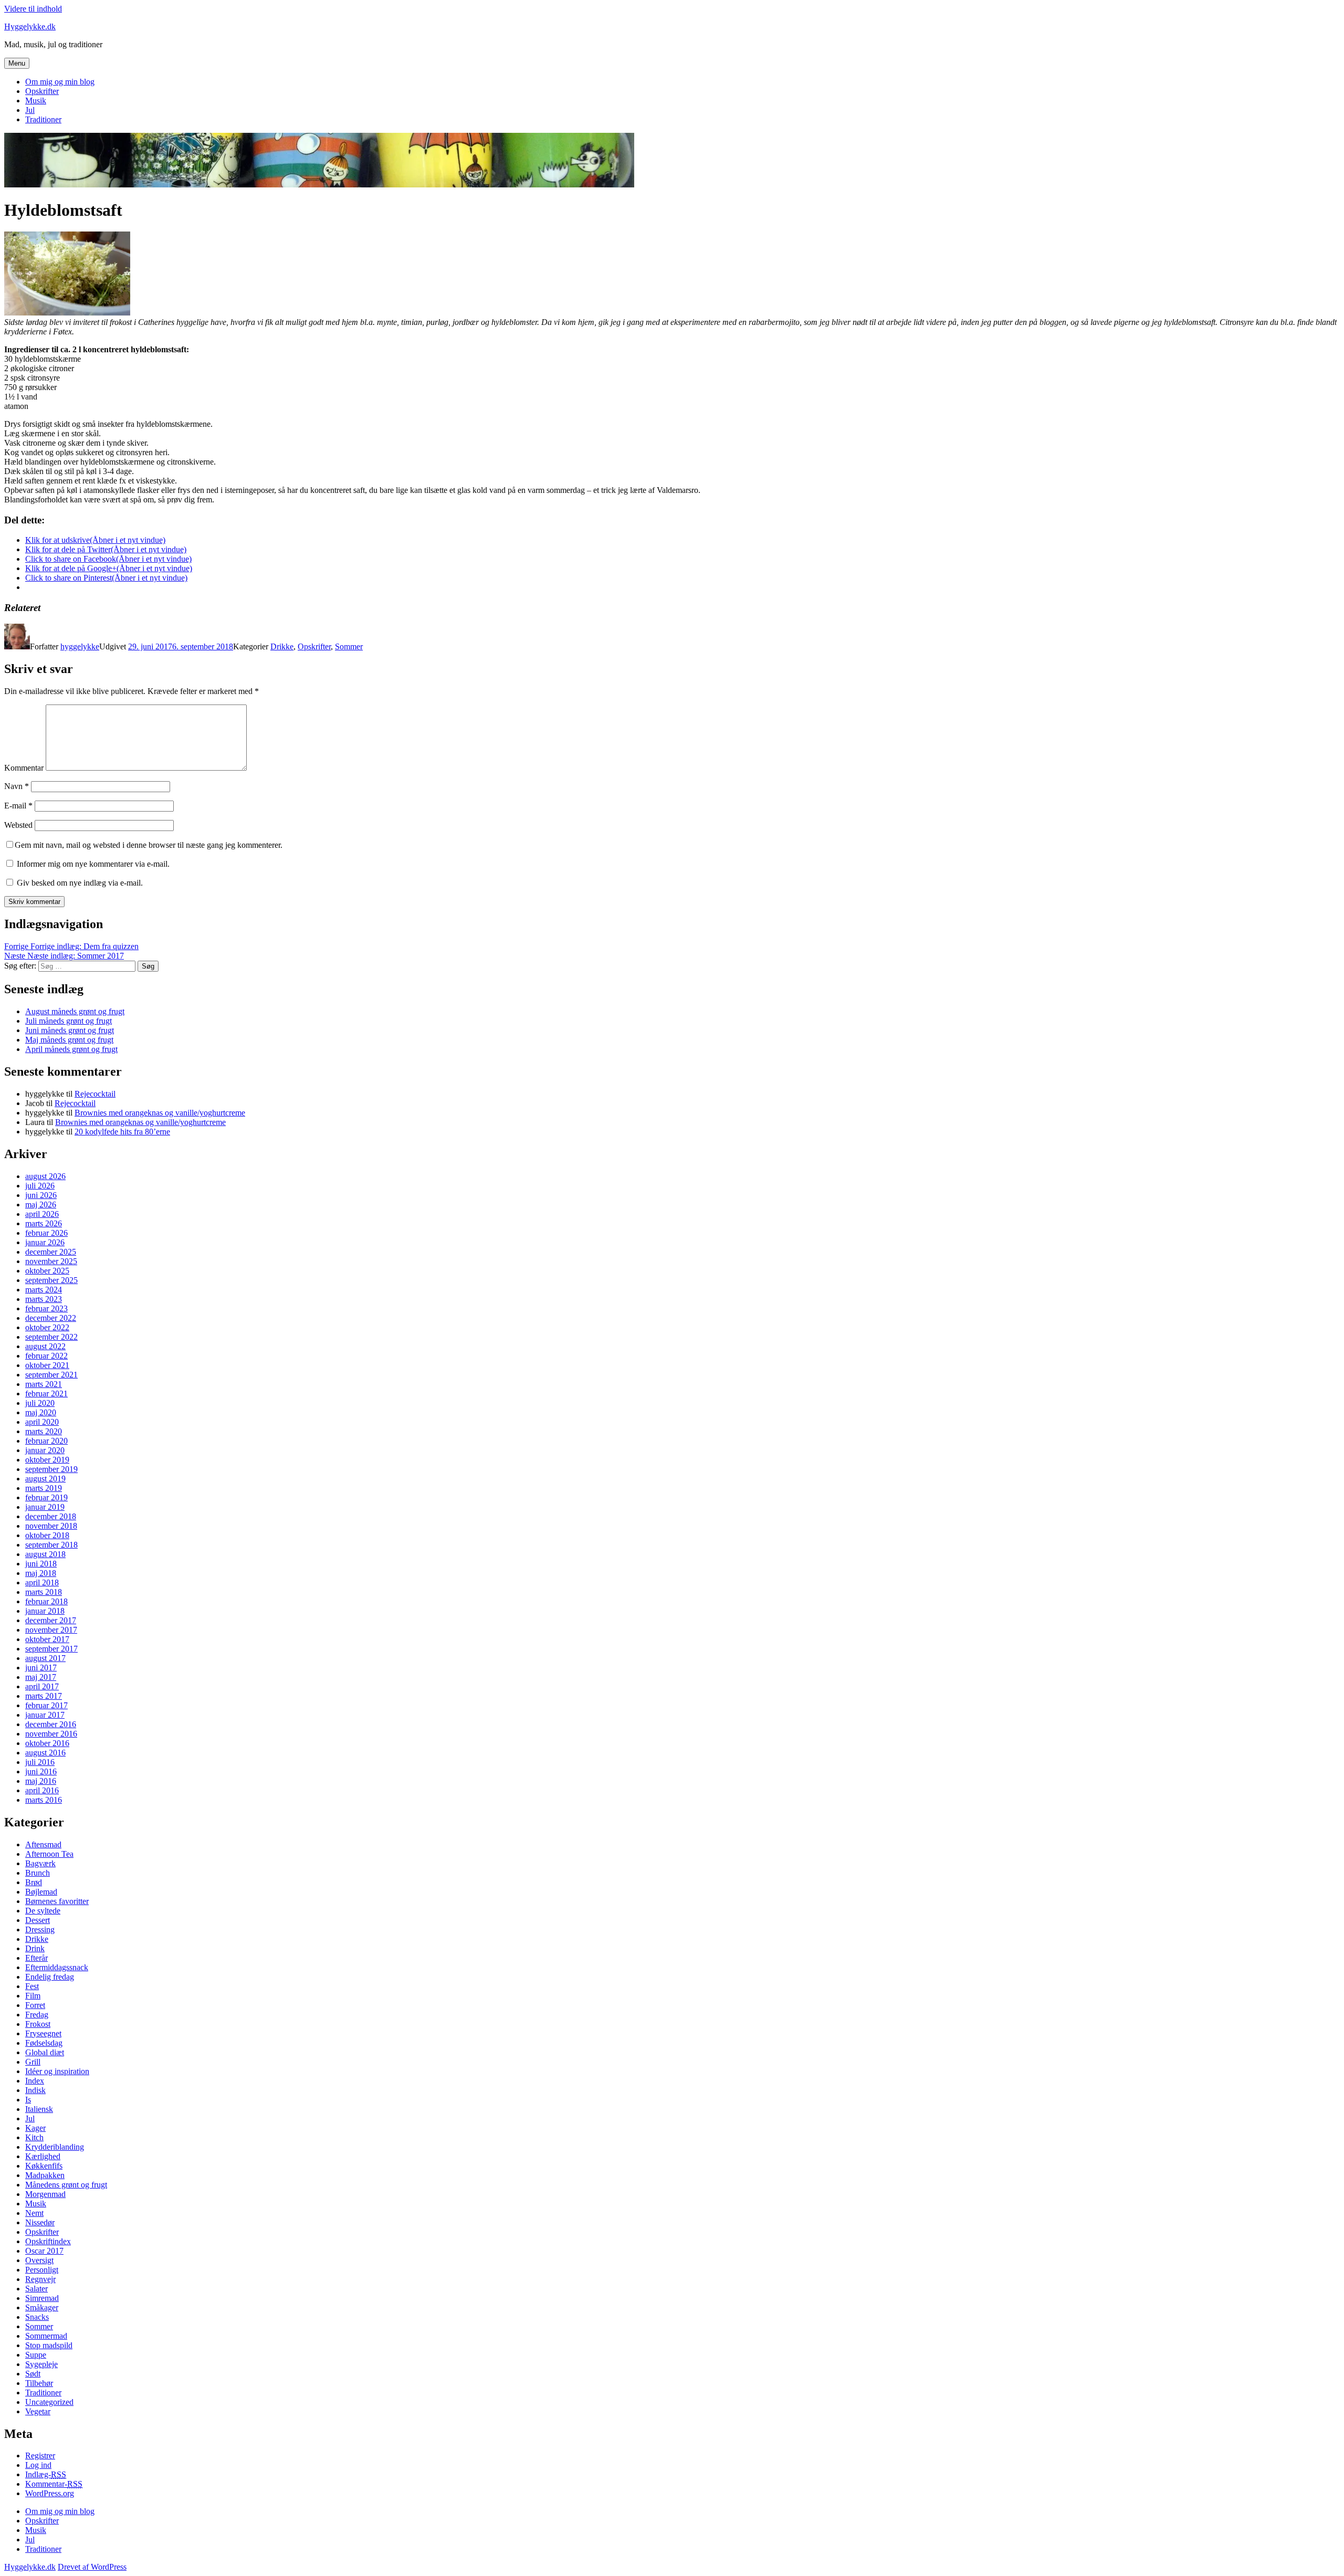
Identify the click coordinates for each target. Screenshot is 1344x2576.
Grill (33, 2062)
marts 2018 (44, 1592)
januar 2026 (45, 1242)
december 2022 (51, 1318)
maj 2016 (41, 1781)
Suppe (36, 2355)
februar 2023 (46, 1308)
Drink (35, 1948)
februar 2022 (46, 1356)
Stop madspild (49, 2345)
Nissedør (40, 2222)
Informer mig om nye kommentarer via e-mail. (93, 864)
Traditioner (43, 119)
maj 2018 (41, 1573)
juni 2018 (41, 1564)
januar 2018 (45, 1611)
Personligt (42, 2270)
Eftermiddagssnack (57, 1967)
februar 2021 (46, 1394)
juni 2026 (41, 1195)
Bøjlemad (41, 1892)
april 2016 (42, 1790)
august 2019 (45, 1479)
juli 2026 (40, 1186)
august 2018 (45, 1554)
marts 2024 (44, 1290)
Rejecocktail (95, 1094)
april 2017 (42, 1686)
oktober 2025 (47, 1271)
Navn (17, 786)
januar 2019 (45, 1507)
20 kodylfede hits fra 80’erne (122, 1132)
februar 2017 (46, 1705)
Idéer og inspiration (57, 2071)
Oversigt (39, 2260)
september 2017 (51, 1649)
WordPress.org (50, 2493)
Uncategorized (49, 2402)
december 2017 (51, 1620)
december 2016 (51, 1724)
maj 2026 (41, 1205)
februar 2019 (46, 1497)
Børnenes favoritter (57, 1901)
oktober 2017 (47, 1639)
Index (35, 2081)
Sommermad (46, 2336)
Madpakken (45, 2175)
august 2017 (45, 1658)
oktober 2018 (47, 1535)
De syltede (43, 1911)
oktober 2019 (47, 1460)
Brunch (38, 1873)
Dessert (38, 1920)
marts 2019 (44, 1488)
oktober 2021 (47, 1365)
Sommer (349, 646)
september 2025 (51, 1280)
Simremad (42, 2298)
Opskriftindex (48, 2241)
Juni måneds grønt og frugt (70, 1030)
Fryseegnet (43, 2033)
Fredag (37, 2015)
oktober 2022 (47, 1327)
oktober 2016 (47, 1743)
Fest (32, 1986)
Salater (36, 2289)
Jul (30, 110)
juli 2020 (40, 1403)
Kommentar (24, 768)
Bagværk (40, 1863)
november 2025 (51, 1261)
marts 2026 (44, 1223)
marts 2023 (44, 1299)
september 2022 (51, 1337)
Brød (34, 1882)
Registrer (40, 2456)
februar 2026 (46, 1233)
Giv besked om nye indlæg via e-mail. (80, 883)
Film (33, 1996)
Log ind (38, 2465)
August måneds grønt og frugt (75, 1011)
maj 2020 (41, 1412)
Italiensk (39, 2109)
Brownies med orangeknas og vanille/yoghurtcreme (160, 1113)
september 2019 (51, 1469)
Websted (18, 825)
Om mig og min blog (60, 82)
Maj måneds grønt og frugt (69, 1040)
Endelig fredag (50, 1977)
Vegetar (38, 2411)
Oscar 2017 (44, 2251)
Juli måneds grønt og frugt (69, 1021)
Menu (17, 63)
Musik (36, 101)
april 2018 (42, 1583)
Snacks (37, 2317)
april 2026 (42, 1214)
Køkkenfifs (44, 2166)
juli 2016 (40, 1762)
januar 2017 (45, 1715)
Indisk (35, 2090)
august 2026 (45, 1176)
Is (28, 2100)
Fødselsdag (44, 2043)
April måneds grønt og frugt (71, 1049)
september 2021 (51, 1375)
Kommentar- (54, 2484)
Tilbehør (39, 2383)
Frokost (38, 2024)
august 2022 (45, 1346)
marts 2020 (44, 1431)
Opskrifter (42, 91)
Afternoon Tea (49, 1854)
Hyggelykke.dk (30, 27)
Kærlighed (43, 2156)
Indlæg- (46, 2474)
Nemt (34, 2213)
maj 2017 (41, 1677)
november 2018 (51, 1526)
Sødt (33, 2374)
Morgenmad (45, 2194)
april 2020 (42, 1422)
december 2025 (51, 1252)
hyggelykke (80, 646)
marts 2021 (44, 1384)
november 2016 (51, 1734)
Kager (35, 2128)
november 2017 (51, 1630)
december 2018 (51, 1516)
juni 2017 (41, 1668)
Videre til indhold (33, 9)
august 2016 (45, 1753)
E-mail (18, 806)
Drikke (282, 646)
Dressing (40, 1930)
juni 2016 (41, 1771)
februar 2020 (46, 1441)
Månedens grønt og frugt (66, 2185)
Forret (35, 2005)
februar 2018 (46, 1601)
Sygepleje (41, 2364)
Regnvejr (40, 2279)
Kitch (34, 2137)
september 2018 (51, 1545)
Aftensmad (43, 1844)
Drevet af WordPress (92, 2567)
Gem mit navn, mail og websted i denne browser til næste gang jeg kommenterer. (149, 845)
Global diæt (45, 2052)
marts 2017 (44, 1696)
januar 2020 (45, 1450)
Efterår (36, 1958)
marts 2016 (44, 1800)
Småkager (42, 2307)
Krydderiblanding (55, 2147)
